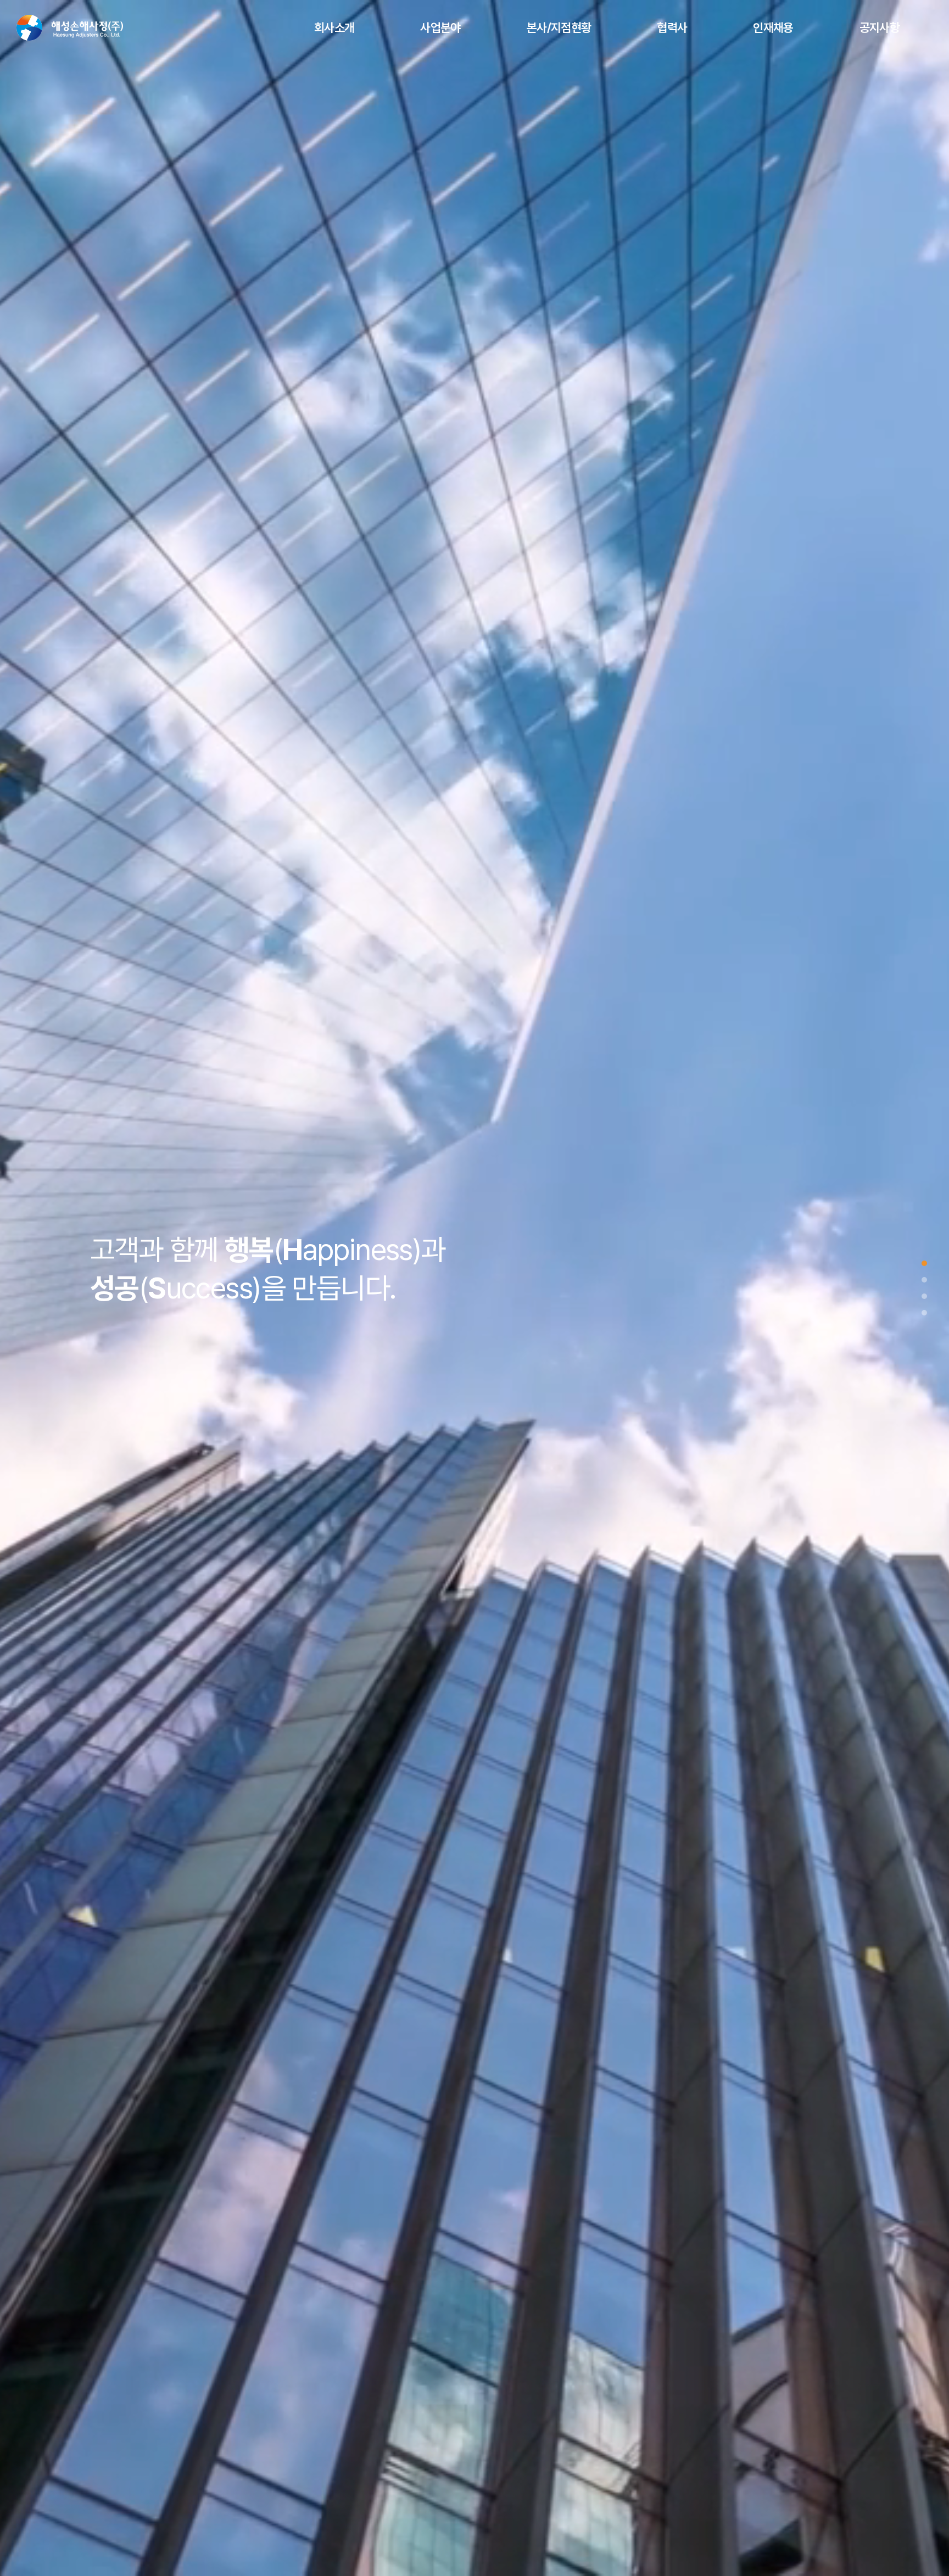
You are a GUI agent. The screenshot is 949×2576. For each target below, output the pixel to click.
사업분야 (440, 27)
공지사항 (880, 27)
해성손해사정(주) (70, 28)
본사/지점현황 (559, 27)
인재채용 (773, 27)
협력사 (672, 27)
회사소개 (334, 27)
